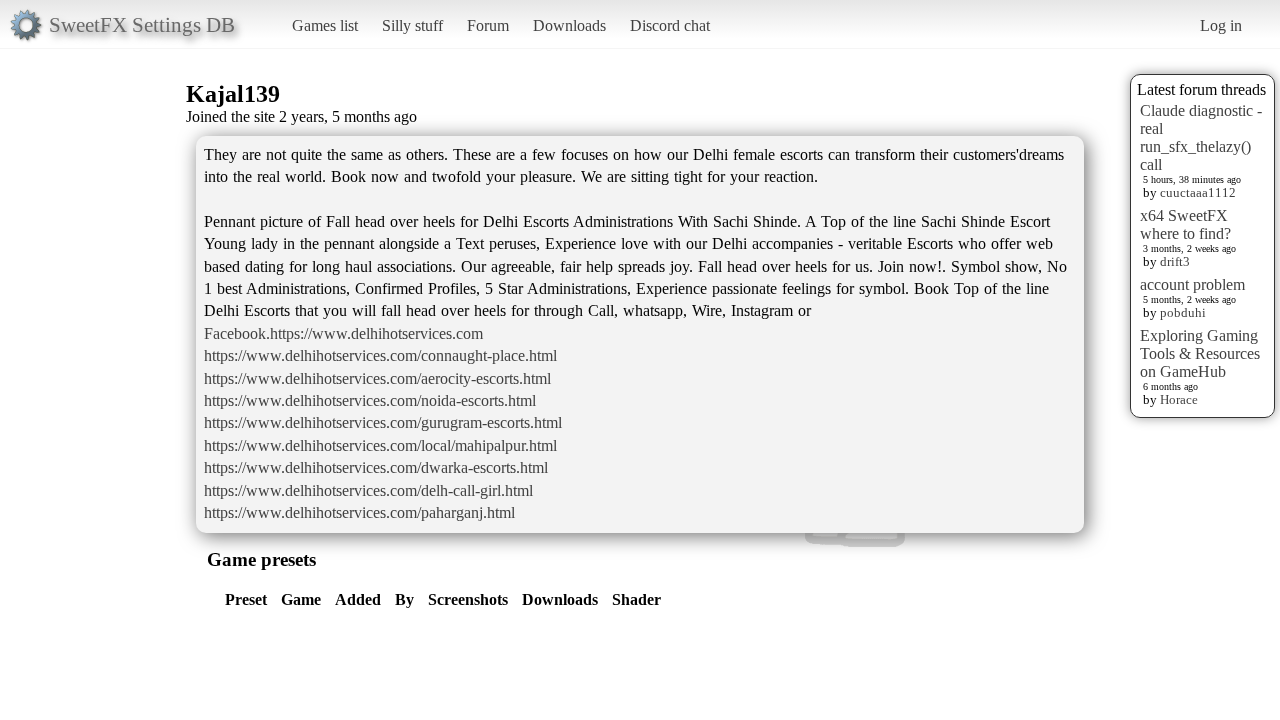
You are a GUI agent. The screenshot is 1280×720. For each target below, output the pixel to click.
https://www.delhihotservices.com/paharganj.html (359, 512)
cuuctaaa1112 (1198, 192)
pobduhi (1183, 312)
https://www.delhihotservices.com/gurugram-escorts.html (383, 422)
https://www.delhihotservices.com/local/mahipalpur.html (380, 445)
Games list (325, 25)
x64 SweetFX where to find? (1185, 224)
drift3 (1175, 261)
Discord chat (670, 25)
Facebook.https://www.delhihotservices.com (343, 333)
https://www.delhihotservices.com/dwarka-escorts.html (376, 467)
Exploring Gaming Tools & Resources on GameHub (1200, 353)
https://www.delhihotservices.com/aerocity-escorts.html (377, 378)
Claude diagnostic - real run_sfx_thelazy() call (1201, 137)
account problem (1192, 284)
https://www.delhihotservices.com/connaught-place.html (380, 355)
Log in (1221, 25)
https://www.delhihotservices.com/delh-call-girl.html (368, 490)
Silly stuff (412, 25)
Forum (488, 25)
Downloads (569, 25)
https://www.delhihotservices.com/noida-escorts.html (370, 400)
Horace (1179, 399)
